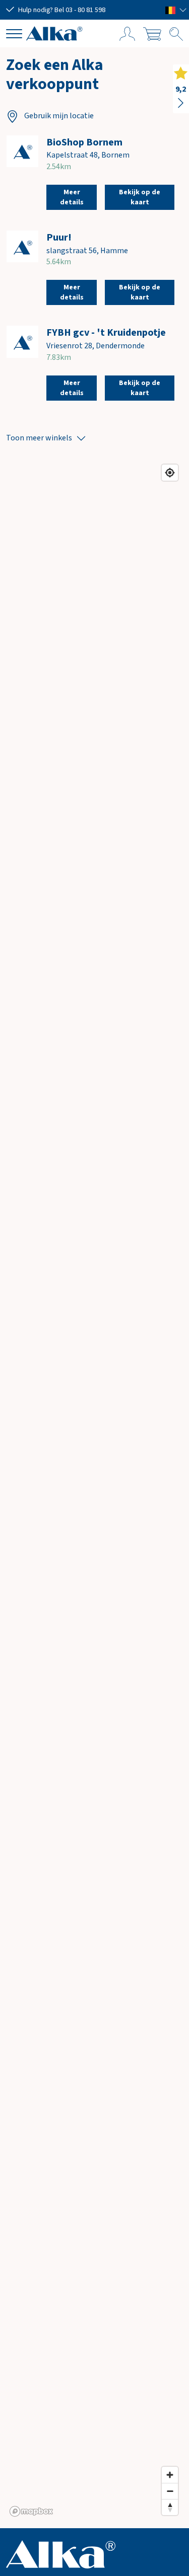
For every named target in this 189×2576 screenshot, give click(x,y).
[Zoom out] (170, 2491)
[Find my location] (170, 473)
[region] (94, 1490)
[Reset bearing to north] (170, 2507)
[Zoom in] (170, 2475)
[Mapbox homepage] (31, 2511)
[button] (176, 10)
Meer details (72, 197)
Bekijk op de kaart (140, 197)
